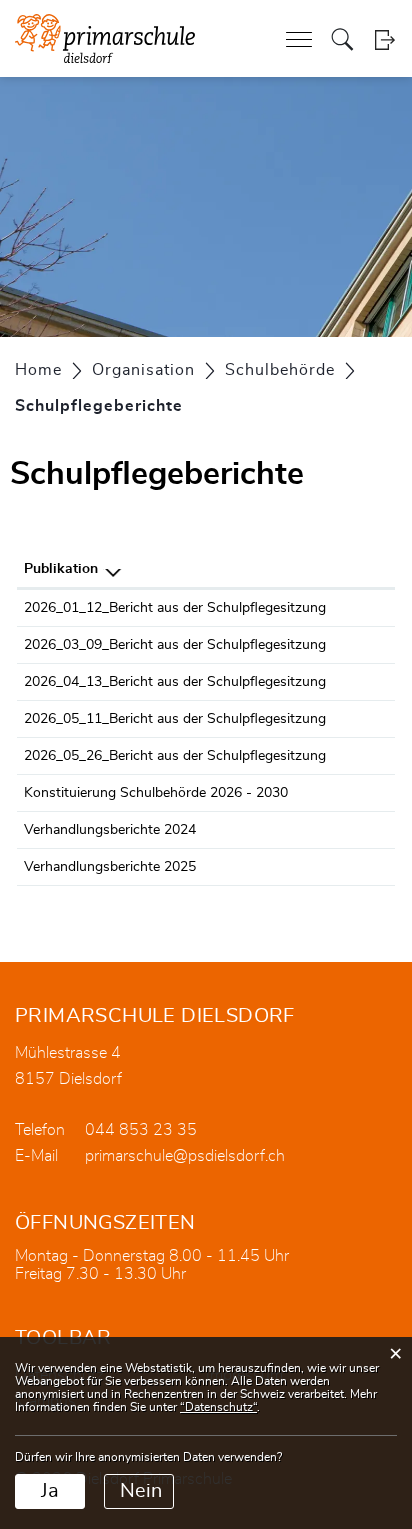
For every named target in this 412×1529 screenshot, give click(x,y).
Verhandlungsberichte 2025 (110, 867)
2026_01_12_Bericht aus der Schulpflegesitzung (175, 608)
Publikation (61, 569)
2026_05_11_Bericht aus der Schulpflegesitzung (175, 719)
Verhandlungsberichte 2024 (110, 830)
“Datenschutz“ (218, 1407)
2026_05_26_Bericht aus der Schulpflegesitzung (175, 756)
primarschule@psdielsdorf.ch (185, 1156)
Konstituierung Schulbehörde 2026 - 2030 (156, 793)
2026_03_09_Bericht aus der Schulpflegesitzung (175, 645)
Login (384, 39)
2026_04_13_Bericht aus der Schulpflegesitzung (175, 682)
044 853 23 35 (141, 1130)
